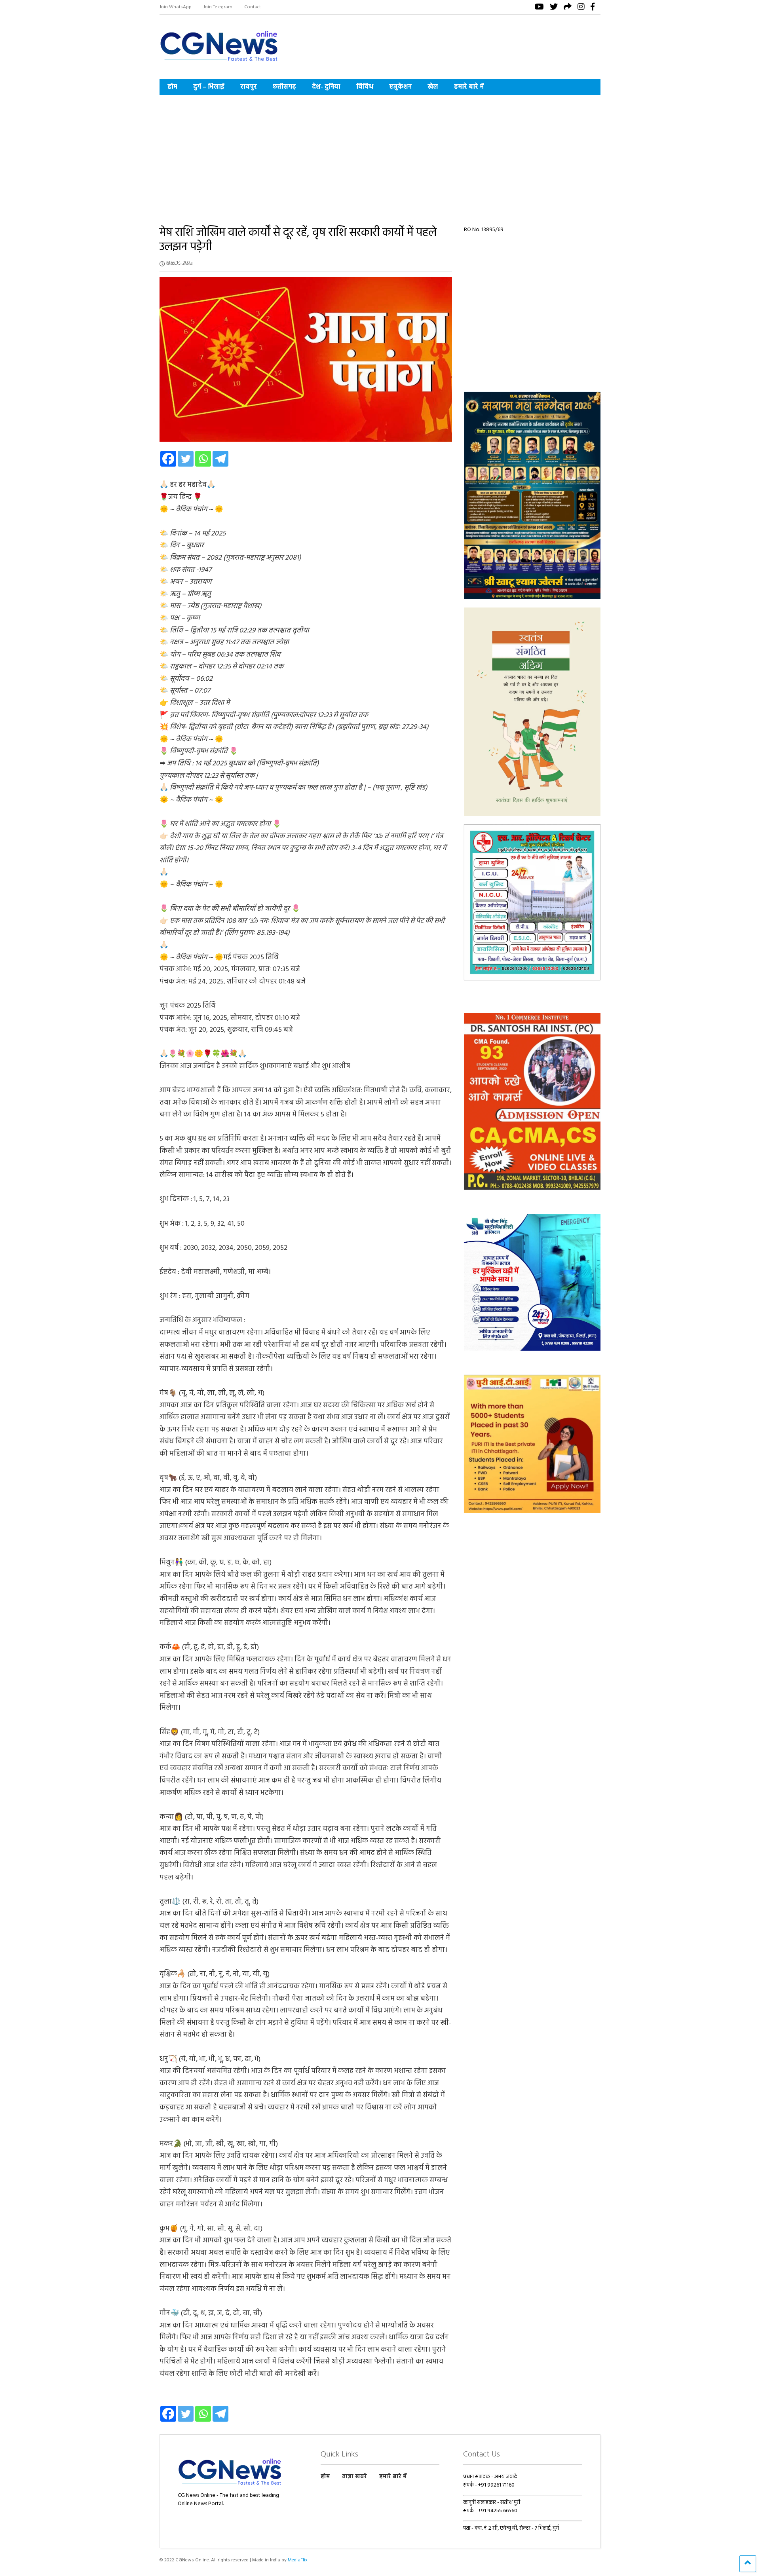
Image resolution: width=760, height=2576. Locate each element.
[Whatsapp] (203, 459)
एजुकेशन (400, 87)
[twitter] (554, 8)
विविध (365, 87)
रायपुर (249, 87)
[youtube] (539, 8)
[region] (532, 495)
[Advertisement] (380, 154)
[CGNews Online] (219, 63)
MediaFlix (298, 2560)
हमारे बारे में (469, 87)
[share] (568, 8)
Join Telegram (218, 7)
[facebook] (593, 8)
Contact (253, 7)
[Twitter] (186, 459)
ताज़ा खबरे (354, 2477)
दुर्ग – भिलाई (209, 87)
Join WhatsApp (176, 7)
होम (172, 87)
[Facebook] (168, 459)
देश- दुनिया (326, 87)
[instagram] (581, 8)
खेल (433, 87)
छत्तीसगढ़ (284, 87)
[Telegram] (220, 459)
